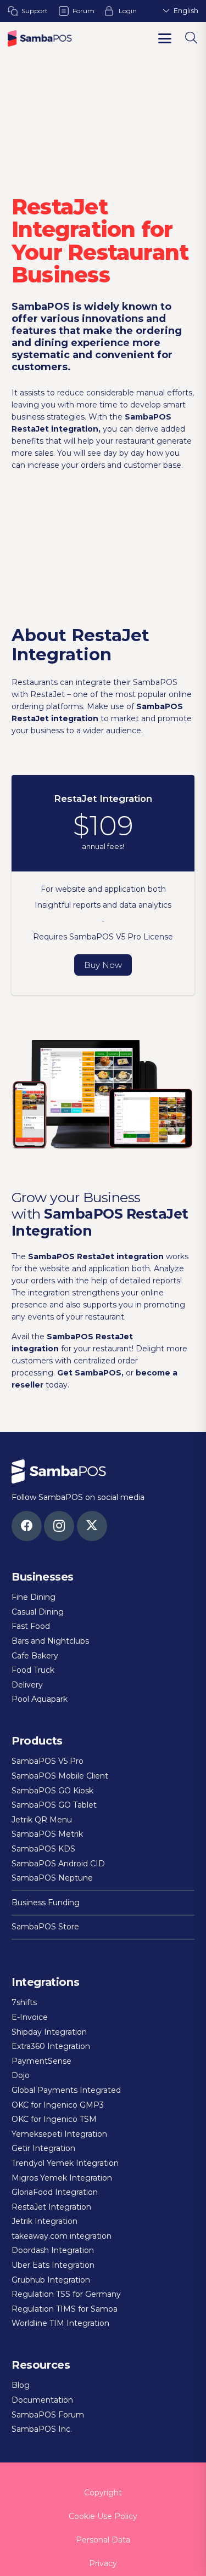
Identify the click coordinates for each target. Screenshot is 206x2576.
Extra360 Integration (51, 2046)
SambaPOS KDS (43, 1849)
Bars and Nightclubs (50, 1641)
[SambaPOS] (40, 38)
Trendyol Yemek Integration (65, 2163)
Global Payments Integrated (66, 2090)
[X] (92, 1526)
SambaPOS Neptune (52, 1878)
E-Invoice (30, 2017)
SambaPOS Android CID (58, 1864)
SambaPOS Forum (48, 2415)
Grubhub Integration (51, 2280)
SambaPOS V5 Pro (48, 1761)
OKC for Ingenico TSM (54, 2119)
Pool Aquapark (40, 1699)
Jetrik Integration (44, 2221)
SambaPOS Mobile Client (60, 1776)
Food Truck (33, 1670)
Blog (21, 2385)
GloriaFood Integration (55, 2192)
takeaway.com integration (62, 2236)
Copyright (103, 2493)
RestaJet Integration (51, 2207)
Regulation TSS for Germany (66, 2294)
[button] (165, 38)
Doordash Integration (53, 2250)
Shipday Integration (49, 2032)
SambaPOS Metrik (47, 1834)
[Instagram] (59, 1526)
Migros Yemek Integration (62, 2178)
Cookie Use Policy (103, 2516)
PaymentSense (41, 2061)
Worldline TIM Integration (60, 2323)
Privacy (103, 2563)
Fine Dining (34, 1597)
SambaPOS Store (45, 1927)
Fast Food (31, 1626)
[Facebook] (27, 1526)
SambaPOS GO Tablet (54, 1805)
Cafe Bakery (35, 1656)
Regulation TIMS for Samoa (65, 2309)
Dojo (21, 2075)
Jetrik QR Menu (42, 1820)
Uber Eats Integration (53, 2265)
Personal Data (103, 2540)
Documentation (42, 2400)
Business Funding (46, 1903)
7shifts (24, 2002)
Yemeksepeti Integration (59, 2134)
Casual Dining (38, 1612)
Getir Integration (43, 2148)
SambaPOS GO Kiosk (52, 1791)
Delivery (27, 1685)
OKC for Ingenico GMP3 (58, 2105)
